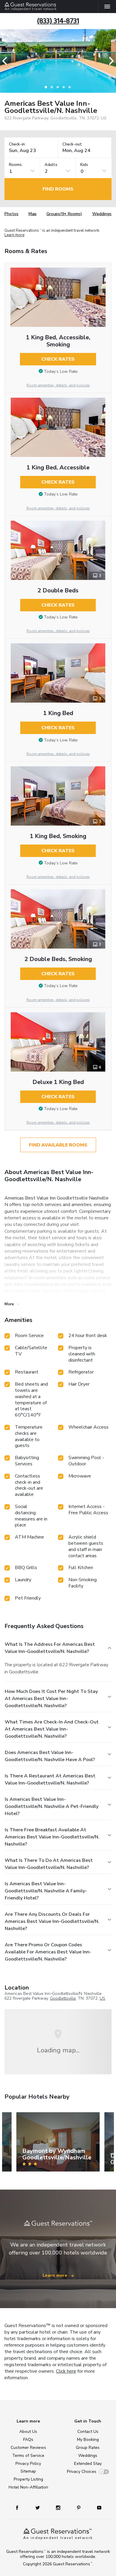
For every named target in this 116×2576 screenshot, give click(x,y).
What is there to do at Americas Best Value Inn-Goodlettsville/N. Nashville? (49, 1864)
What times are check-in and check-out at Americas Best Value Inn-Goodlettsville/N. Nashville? (52, 1729)
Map (33, 214)
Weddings (102, 214)
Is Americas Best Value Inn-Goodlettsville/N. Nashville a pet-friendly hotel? (52, 1806)
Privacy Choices (82, 2472)
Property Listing (28, 2479)
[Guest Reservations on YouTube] (97, 2507)
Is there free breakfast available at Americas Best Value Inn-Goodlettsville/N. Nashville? (52, 1837)
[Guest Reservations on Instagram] (59, 2507)
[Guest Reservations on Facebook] (20, 2507)
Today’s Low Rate (61, 371)
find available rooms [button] (58, 1145)
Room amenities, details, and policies (58, 385)
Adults (51, 165)
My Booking (88, 2440)
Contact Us (88, 2432)
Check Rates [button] (58, 359)
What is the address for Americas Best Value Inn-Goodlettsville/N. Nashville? (50, 1648)
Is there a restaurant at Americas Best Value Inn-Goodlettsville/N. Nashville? (50, 1779)
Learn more (14, 235)
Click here (66, 2371)
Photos (11, 214)
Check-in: (17, 144)
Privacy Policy (28, 2464)
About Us (28, 2432)
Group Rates (88, 2448)
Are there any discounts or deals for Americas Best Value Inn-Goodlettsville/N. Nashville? (52, 1921)
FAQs (28, 2440)
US (102, 1998)
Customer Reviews (28, 2448)
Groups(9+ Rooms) (64, 214)
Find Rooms (58, 189)
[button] (7, 61)
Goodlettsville (63, 1998)
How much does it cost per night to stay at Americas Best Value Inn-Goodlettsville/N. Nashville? (51, 1699)
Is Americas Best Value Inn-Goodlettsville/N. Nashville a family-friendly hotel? (46, 1891)
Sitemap (28, 2471)
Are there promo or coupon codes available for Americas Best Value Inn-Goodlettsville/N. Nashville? (48, 1952)
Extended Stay (88, 2464)
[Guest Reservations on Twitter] (38, 2507)
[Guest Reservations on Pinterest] (79, 2507)
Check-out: (73, 144)
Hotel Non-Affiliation (28, 2487)
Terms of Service (28, 2456)
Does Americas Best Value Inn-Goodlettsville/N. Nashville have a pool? (50, 1756)
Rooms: (16, 165)
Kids (84, 165)
